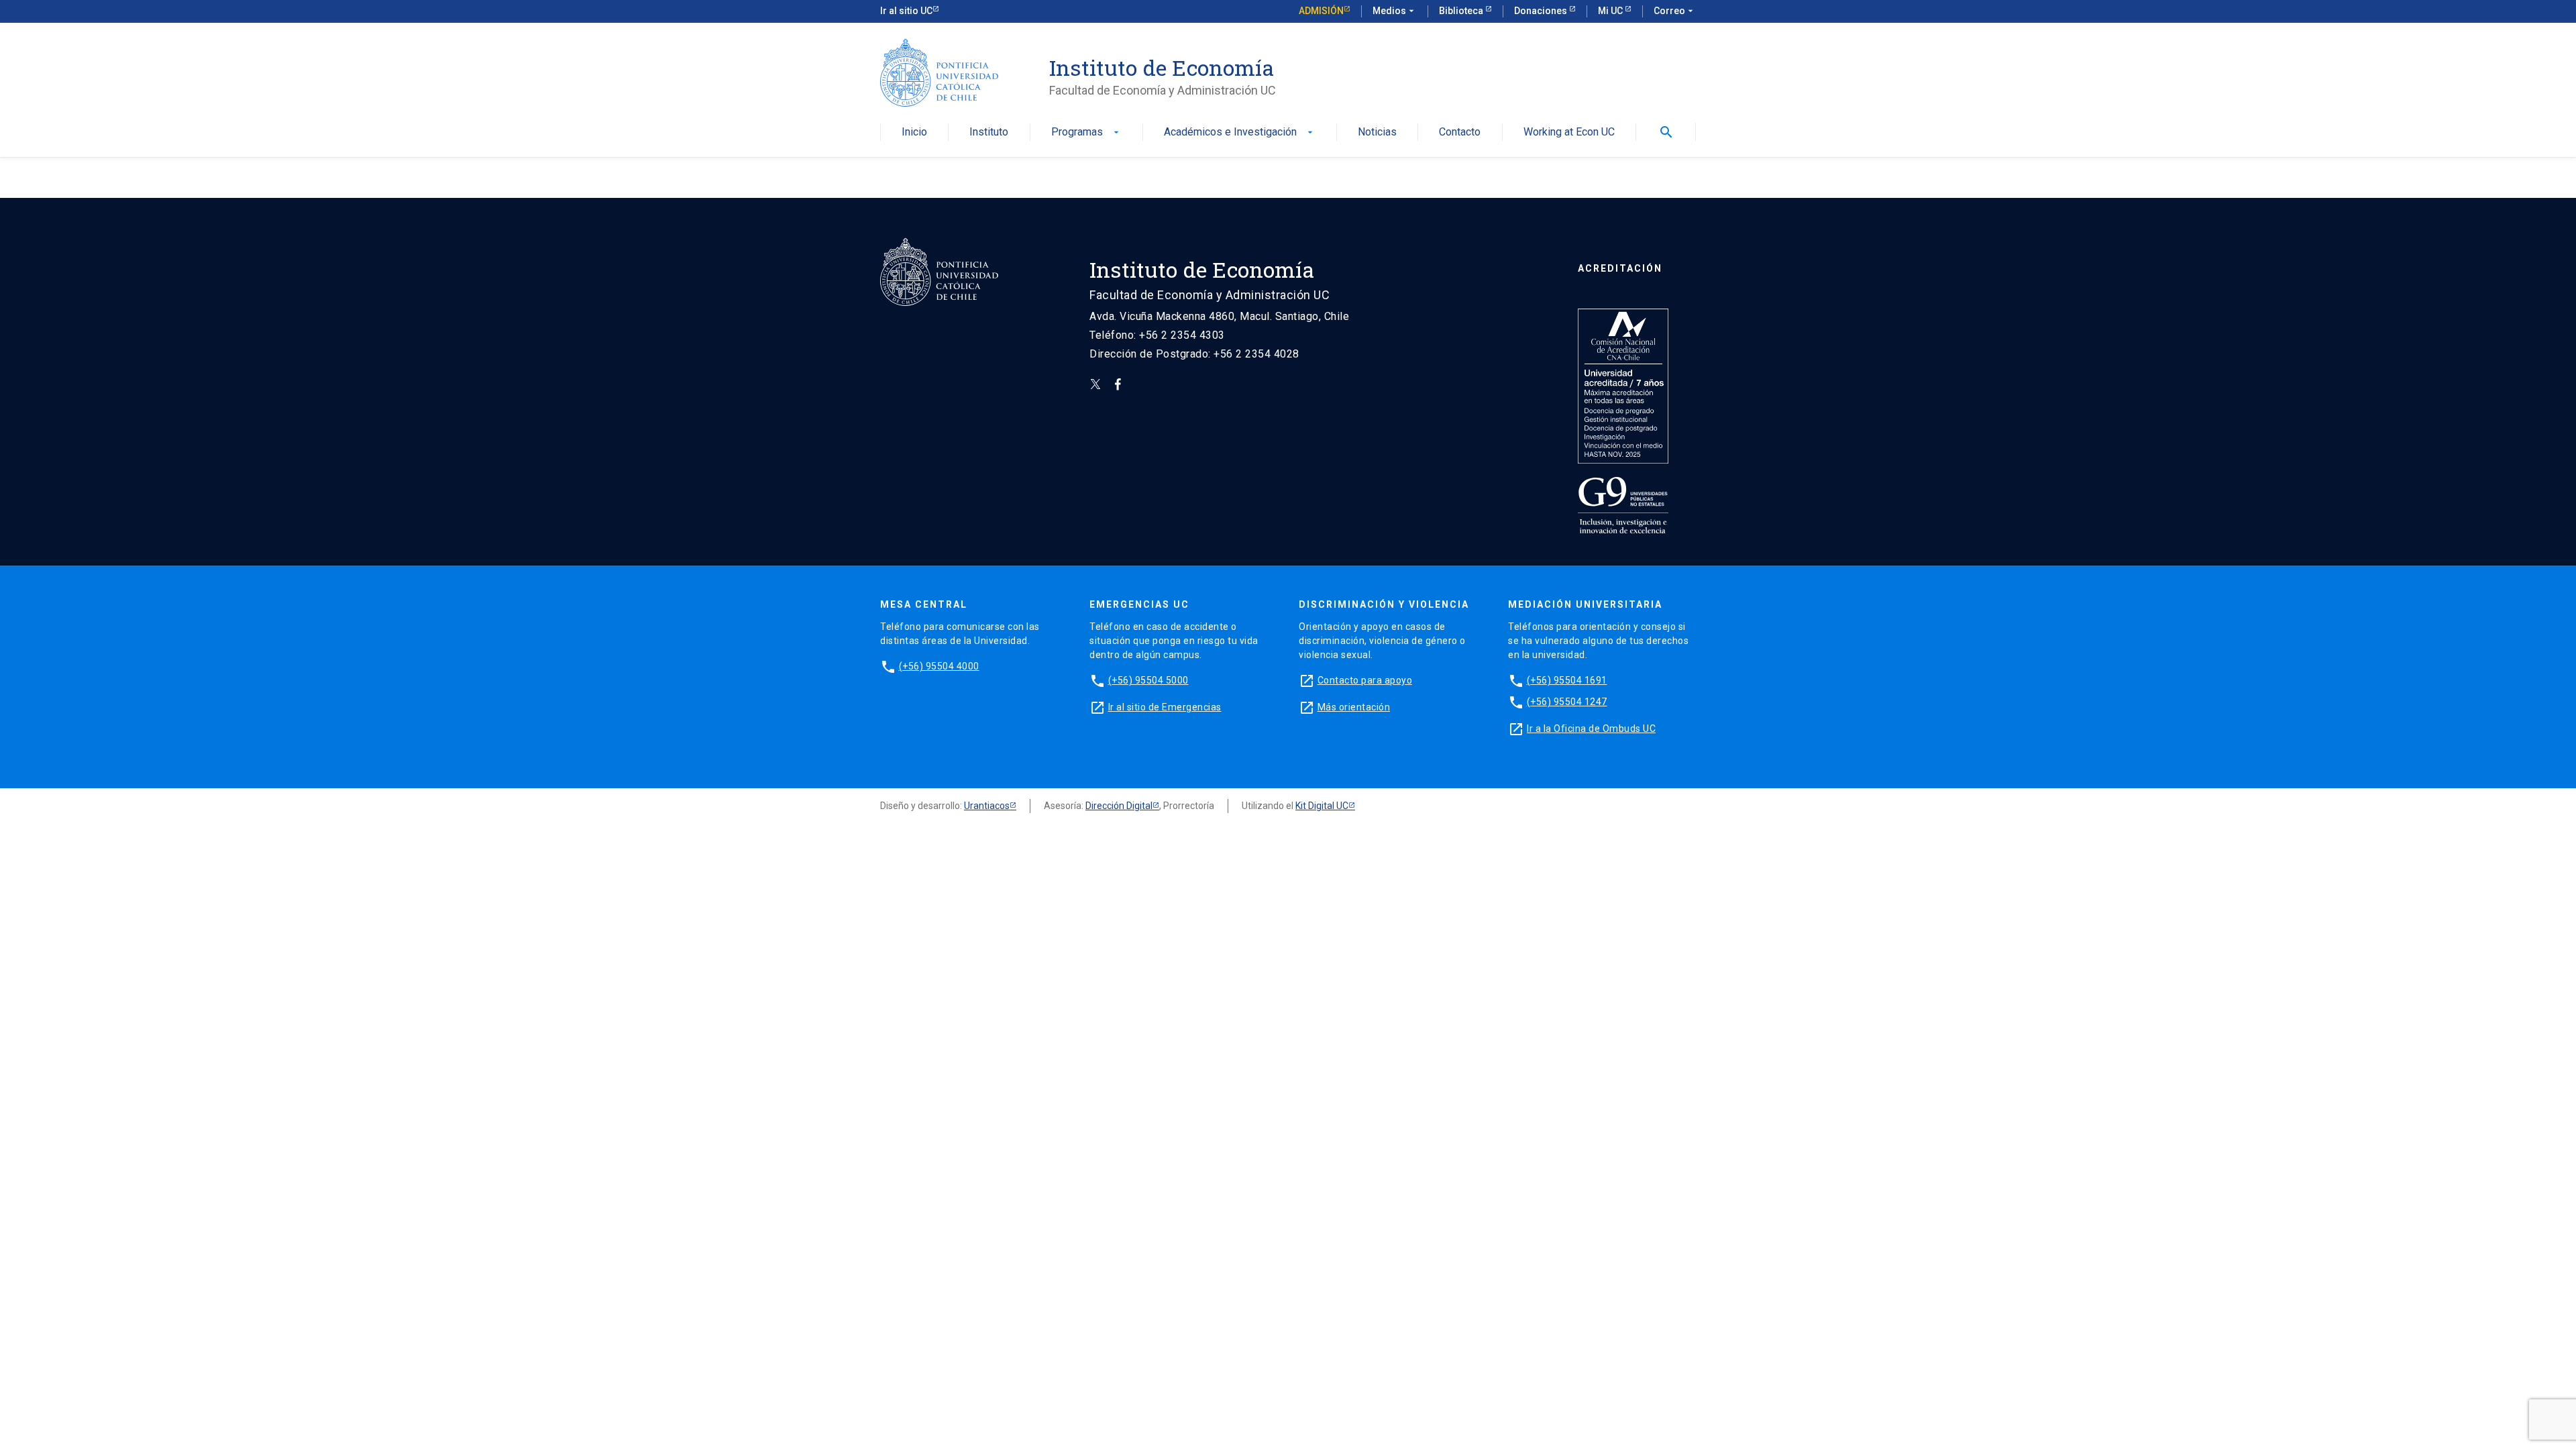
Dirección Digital (1119, 806)
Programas (1086, 132)
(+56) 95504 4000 (939, 666)
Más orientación (1354, 707)
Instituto (989, 132)
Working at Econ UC (1569, 132)
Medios (1395, 11)
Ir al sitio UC (906, 11)
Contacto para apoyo (1365, 680)
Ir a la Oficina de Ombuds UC (1591, 729)
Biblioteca (1462, 11)
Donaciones (1542, 11)
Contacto (1460, 132)
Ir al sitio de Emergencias (1165, 707)
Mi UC (1611, 11)
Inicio (914, 132)
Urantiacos (987, 806)
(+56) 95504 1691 (1567, 680)
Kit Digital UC (1322, 806)
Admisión (1321, 11)
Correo (1675, 11)
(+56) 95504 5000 (1148, 680)
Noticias (1377, 132)
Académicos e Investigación (1240, 132)
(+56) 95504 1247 (1567, 702)
